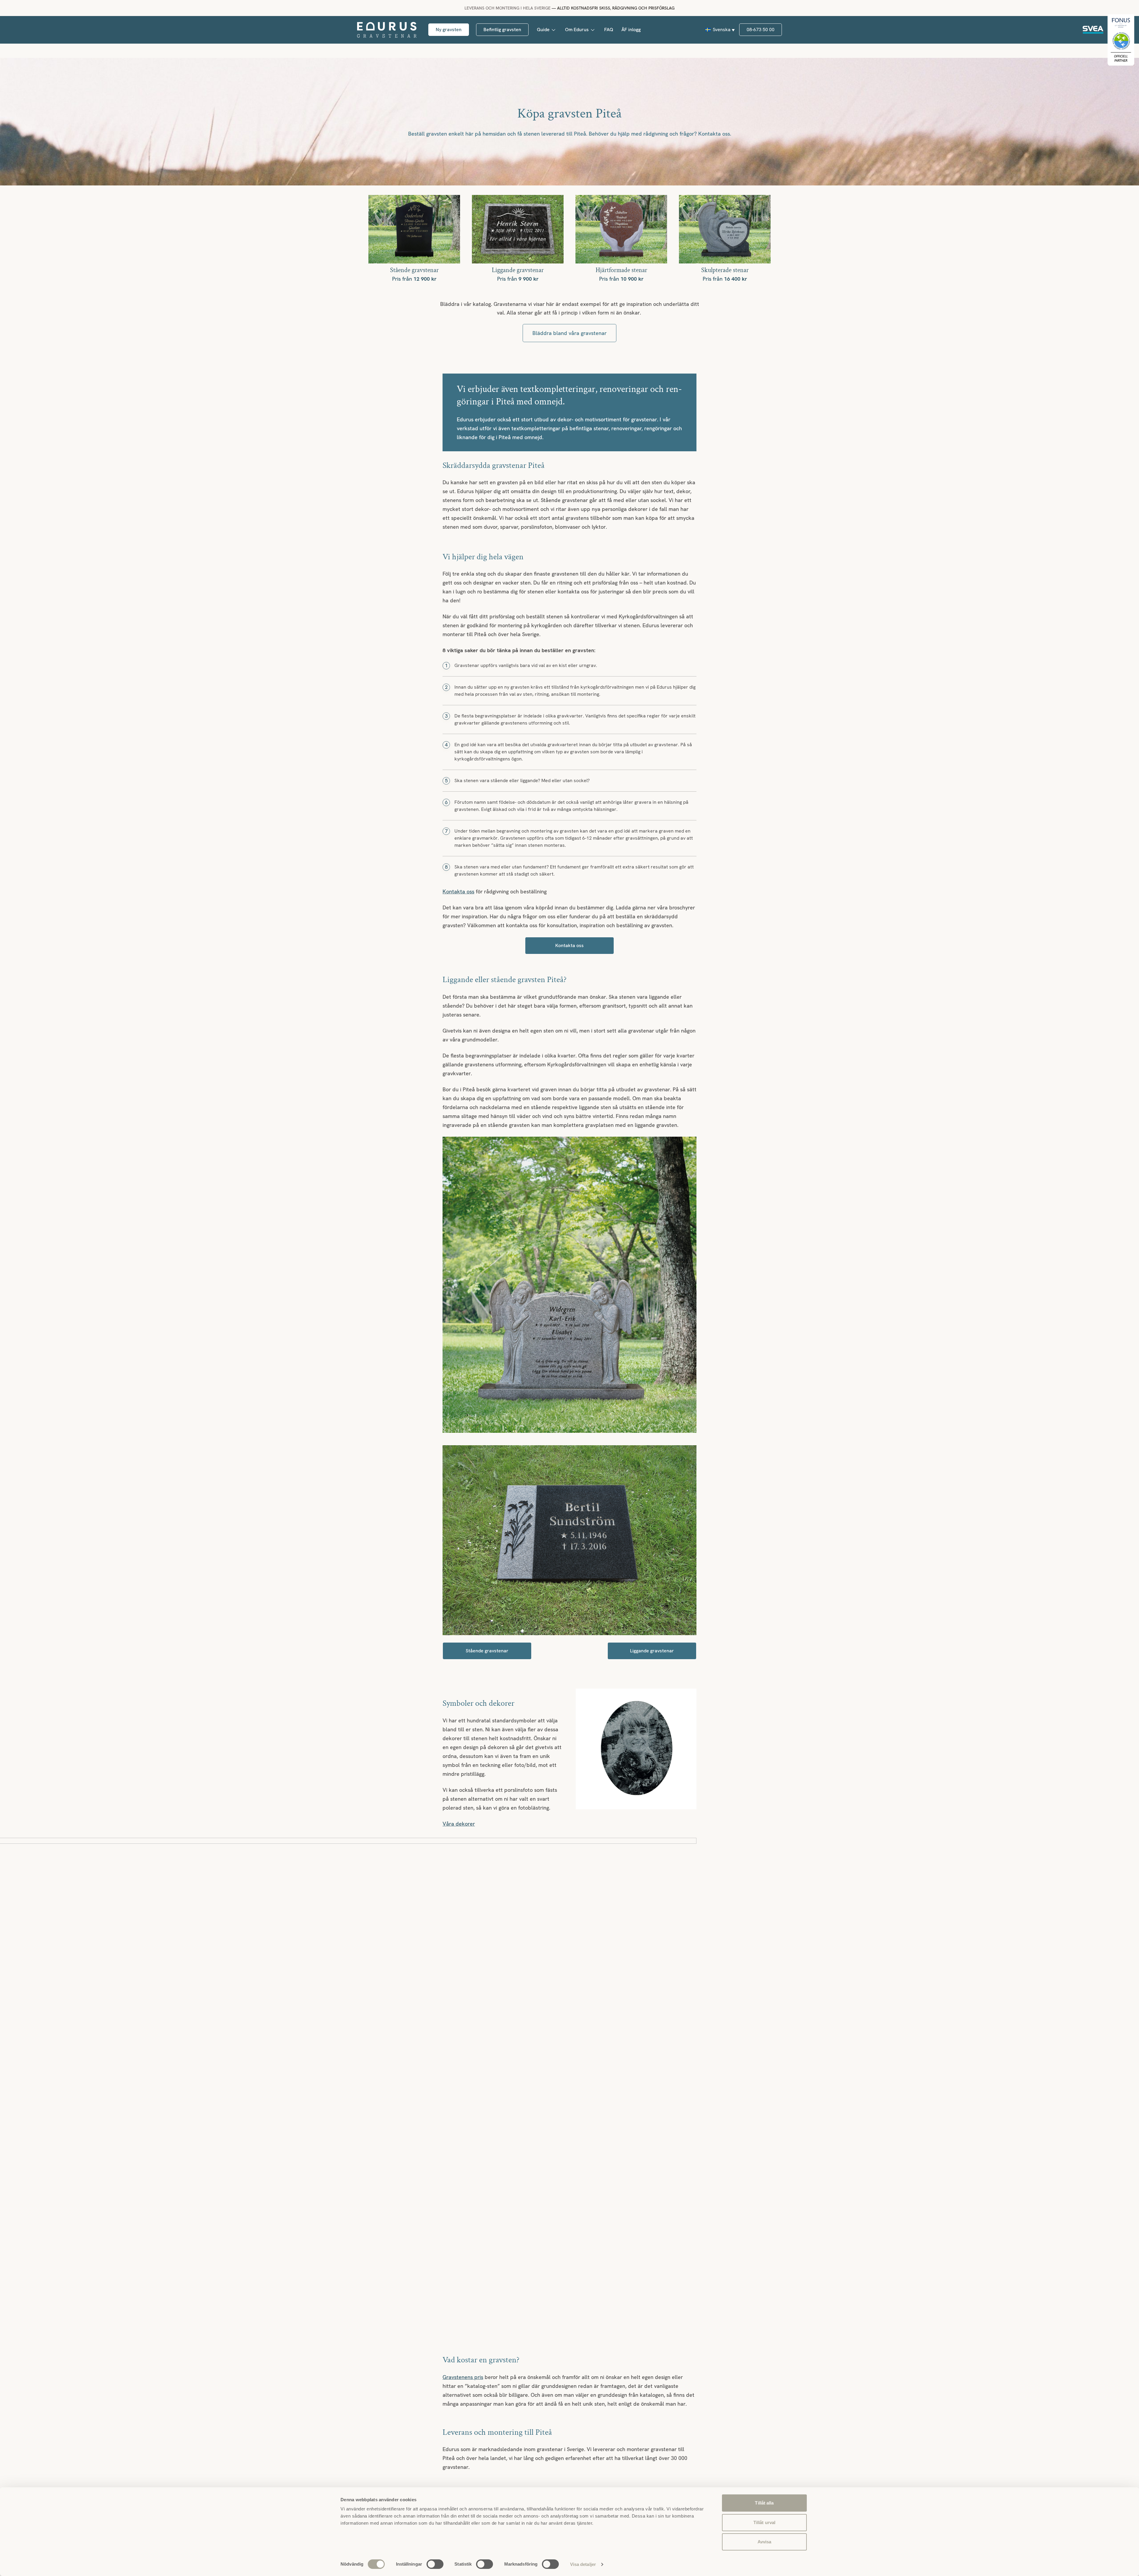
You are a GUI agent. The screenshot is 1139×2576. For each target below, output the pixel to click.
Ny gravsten (449, 30)
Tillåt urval (764, 2522)
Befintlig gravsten (502, 30)
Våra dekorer (459, 1824)
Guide (543, 30)
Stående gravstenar (487, 1651)
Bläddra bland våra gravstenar (569, 333)
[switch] (435, 2564)
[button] (720, 30)
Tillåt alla (764, 2503)
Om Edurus (577, 30)
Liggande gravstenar (652, 1651)
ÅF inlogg (631, 30)
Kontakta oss (458, 891)
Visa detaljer (583, 2564)
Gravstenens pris (463, 2377)
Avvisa (765, 2542)
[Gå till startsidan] (387, 30)
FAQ (609, 30)
